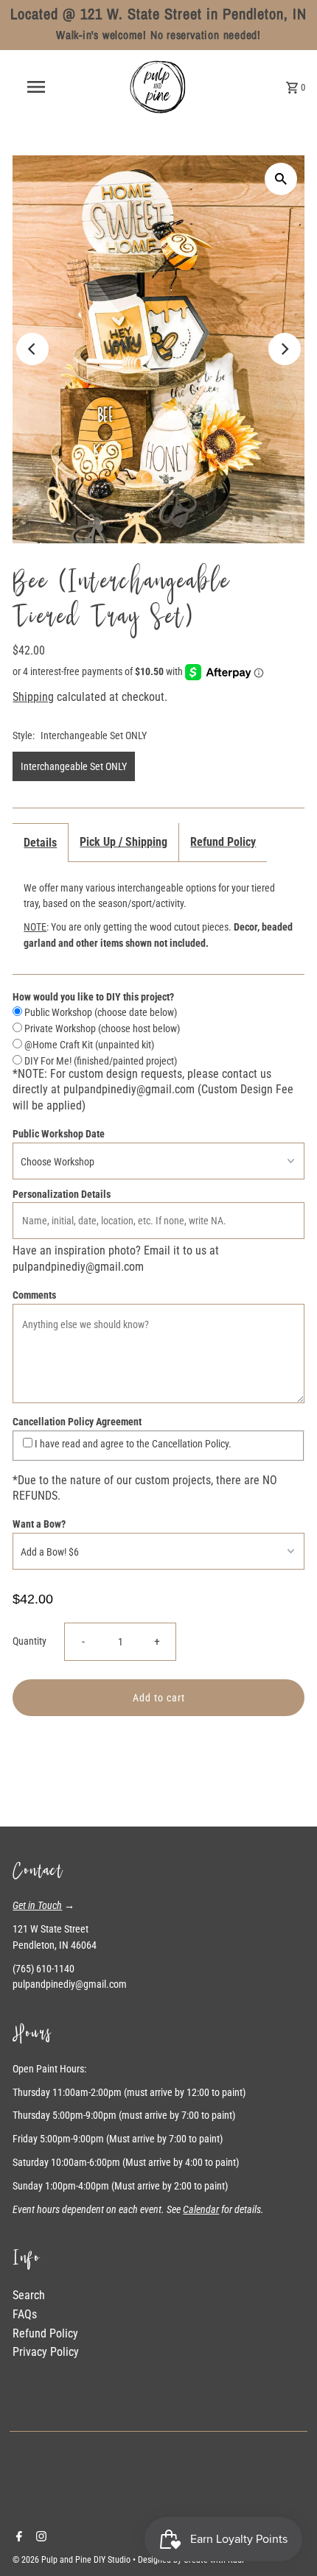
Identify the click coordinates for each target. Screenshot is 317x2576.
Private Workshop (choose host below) (101, 1028)
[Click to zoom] (281, 179)
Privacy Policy (46, 2352)
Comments (34, 1295)
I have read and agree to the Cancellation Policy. (132, 1444)
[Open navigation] (39, 87)
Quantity (29, 1641)
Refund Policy (223, 842)
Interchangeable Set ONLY (74, 766)
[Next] (285, 349)
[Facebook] (17, 2538)
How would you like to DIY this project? (93, 997)
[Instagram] (39, 2538)
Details (40, 843)
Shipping (33, 697)
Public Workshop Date (59, 1134)
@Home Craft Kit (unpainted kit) (88, 1045)
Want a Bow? (39, 1524)
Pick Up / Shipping (123, 842)
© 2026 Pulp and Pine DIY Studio (73, 2560)
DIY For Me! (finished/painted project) (100, 1061)
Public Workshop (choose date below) (100, 1012)
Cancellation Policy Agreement (77, 1422)
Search (29, 2295)
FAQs (25, 2314)
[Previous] (32, 349)
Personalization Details (62, 1194)
